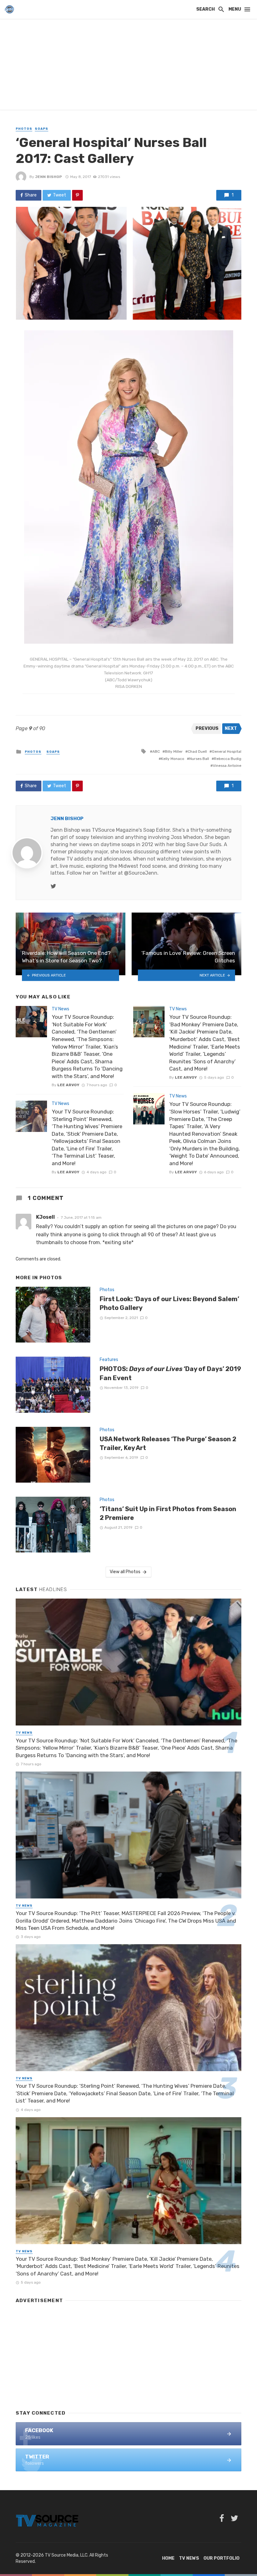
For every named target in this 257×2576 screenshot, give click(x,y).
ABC (156, 751)
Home (168, 2558)
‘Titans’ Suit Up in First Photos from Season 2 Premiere (168, 1513)
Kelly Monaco (173, 759)
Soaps (42, 129)
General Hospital (227, 751)
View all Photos (125, 1572)
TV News (60, 1009)
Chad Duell (197, 751)
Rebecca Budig (228, 759)
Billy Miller (174, 751)
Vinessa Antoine (227, 766)
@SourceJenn (141, 873)
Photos (24, 129)
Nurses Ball (199, 759)
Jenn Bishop (49, 177)
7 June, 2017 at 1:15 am (81, 1217)
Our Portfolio (221, 2558)
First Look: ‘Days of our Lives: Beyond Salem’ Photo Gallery (169, 1303)
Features (109, 1360)
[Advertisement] (128, 66)
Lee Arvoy (68, 1085)
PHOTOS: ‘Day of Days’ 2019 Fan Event (170, 1373)
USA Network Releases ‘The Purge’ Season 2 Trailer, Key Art (168, 1443)
